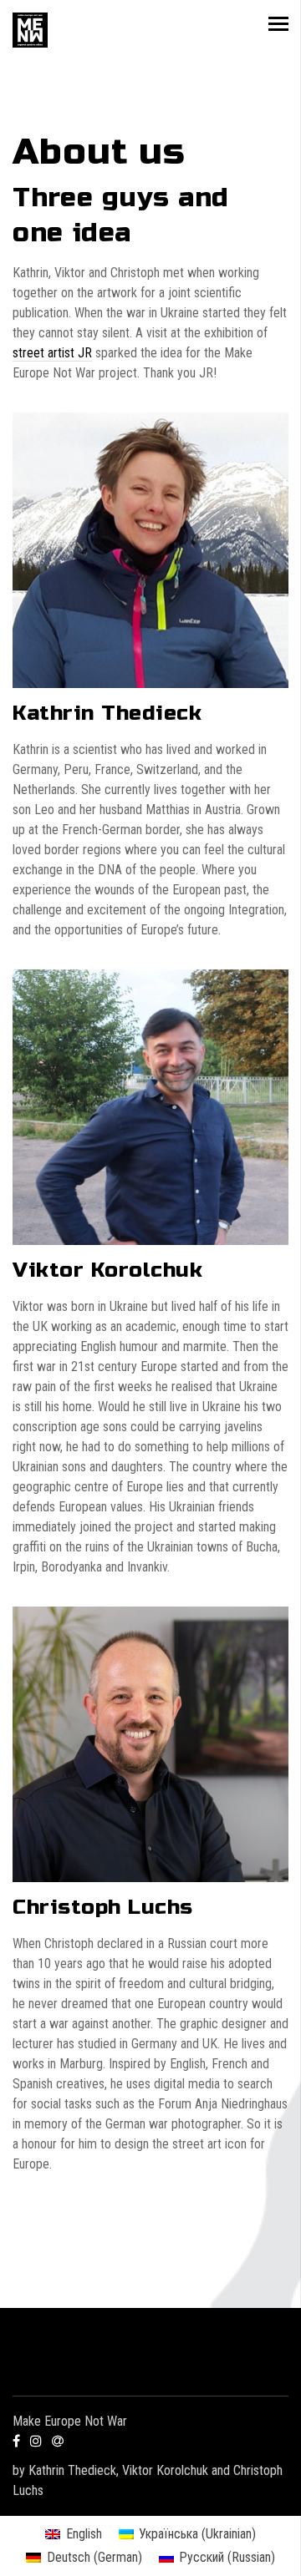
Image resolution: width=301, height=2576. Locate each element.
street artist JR (52, 353)
